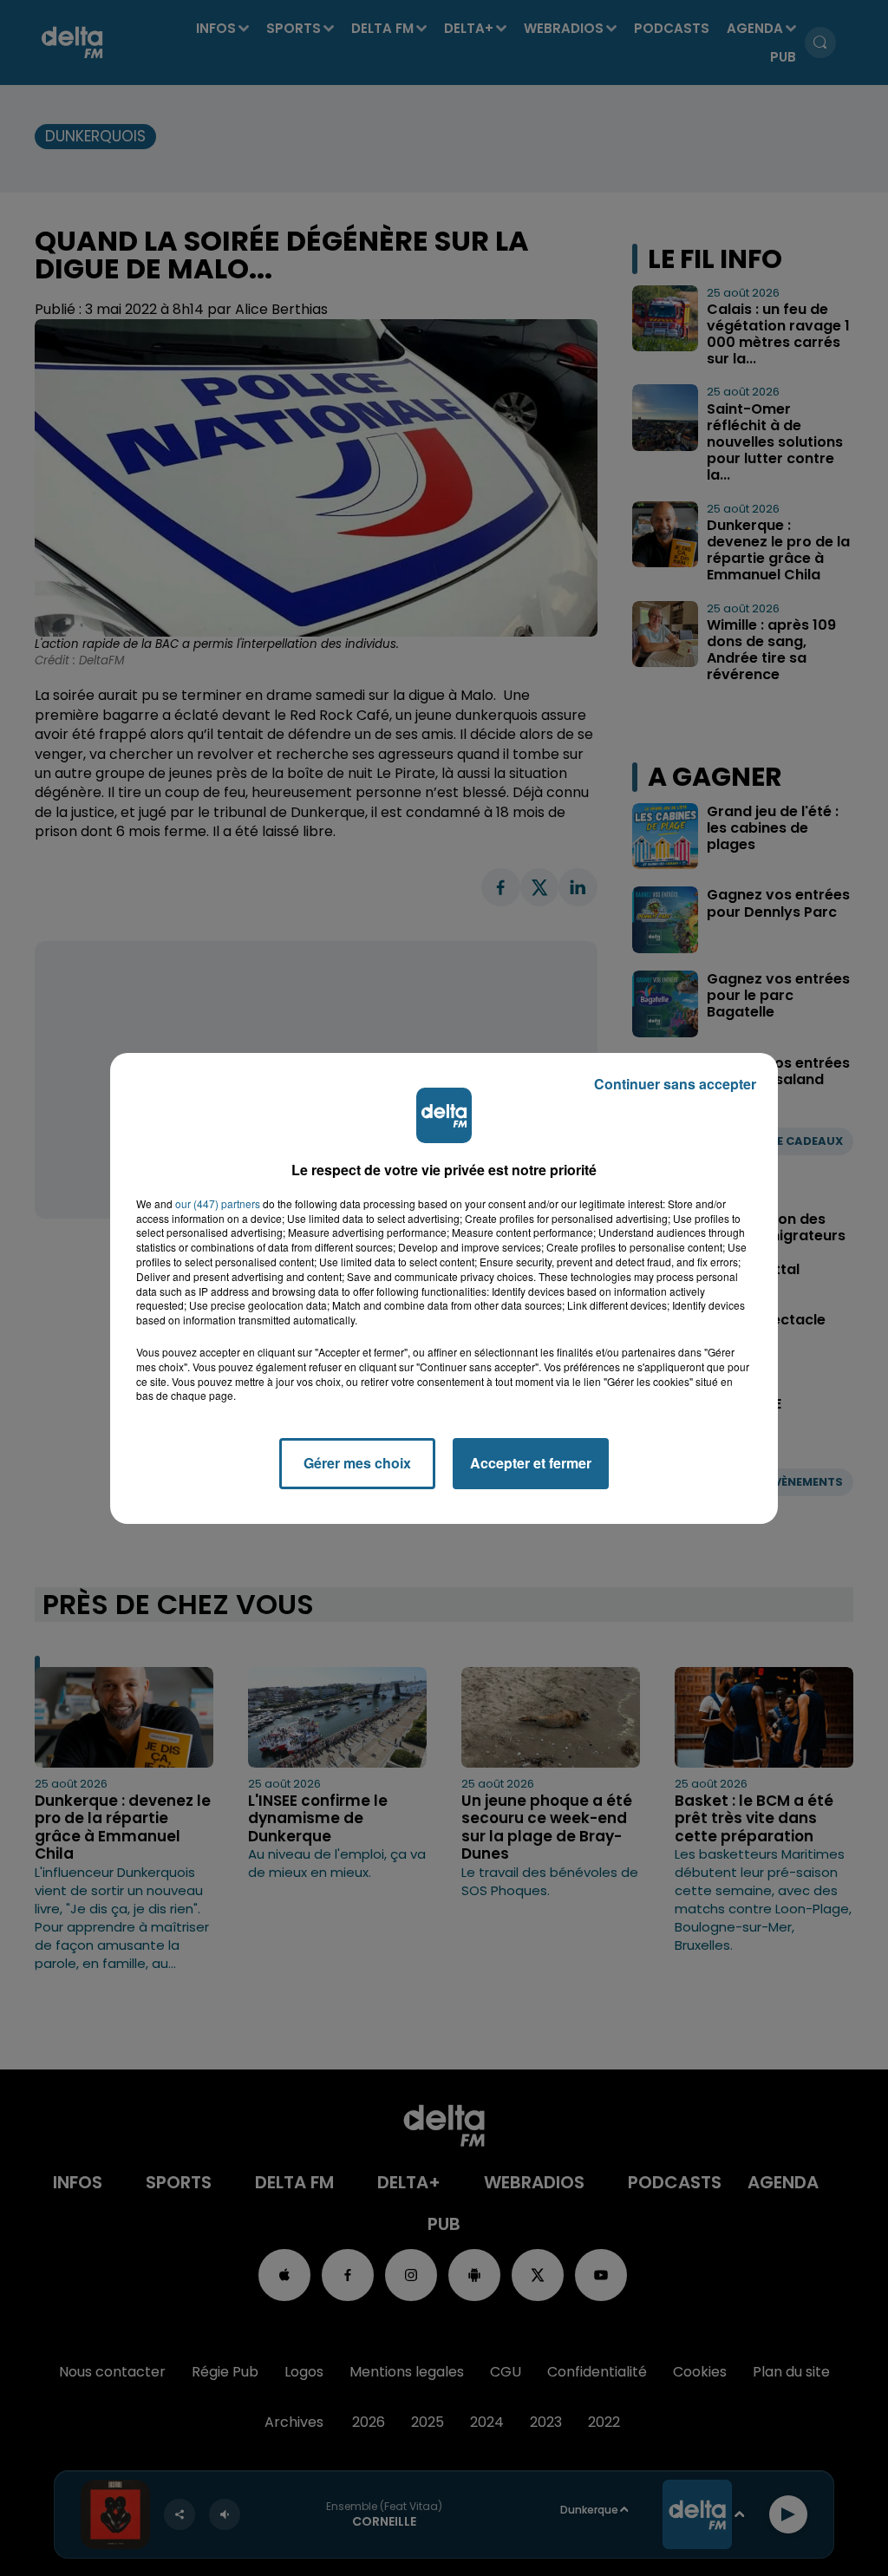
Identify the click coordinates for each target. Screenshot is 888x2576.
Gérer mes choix (357, 1463)
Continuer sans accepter (675, 1084)
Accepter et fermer (531, 1463)
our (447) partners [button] (218, 1204)
